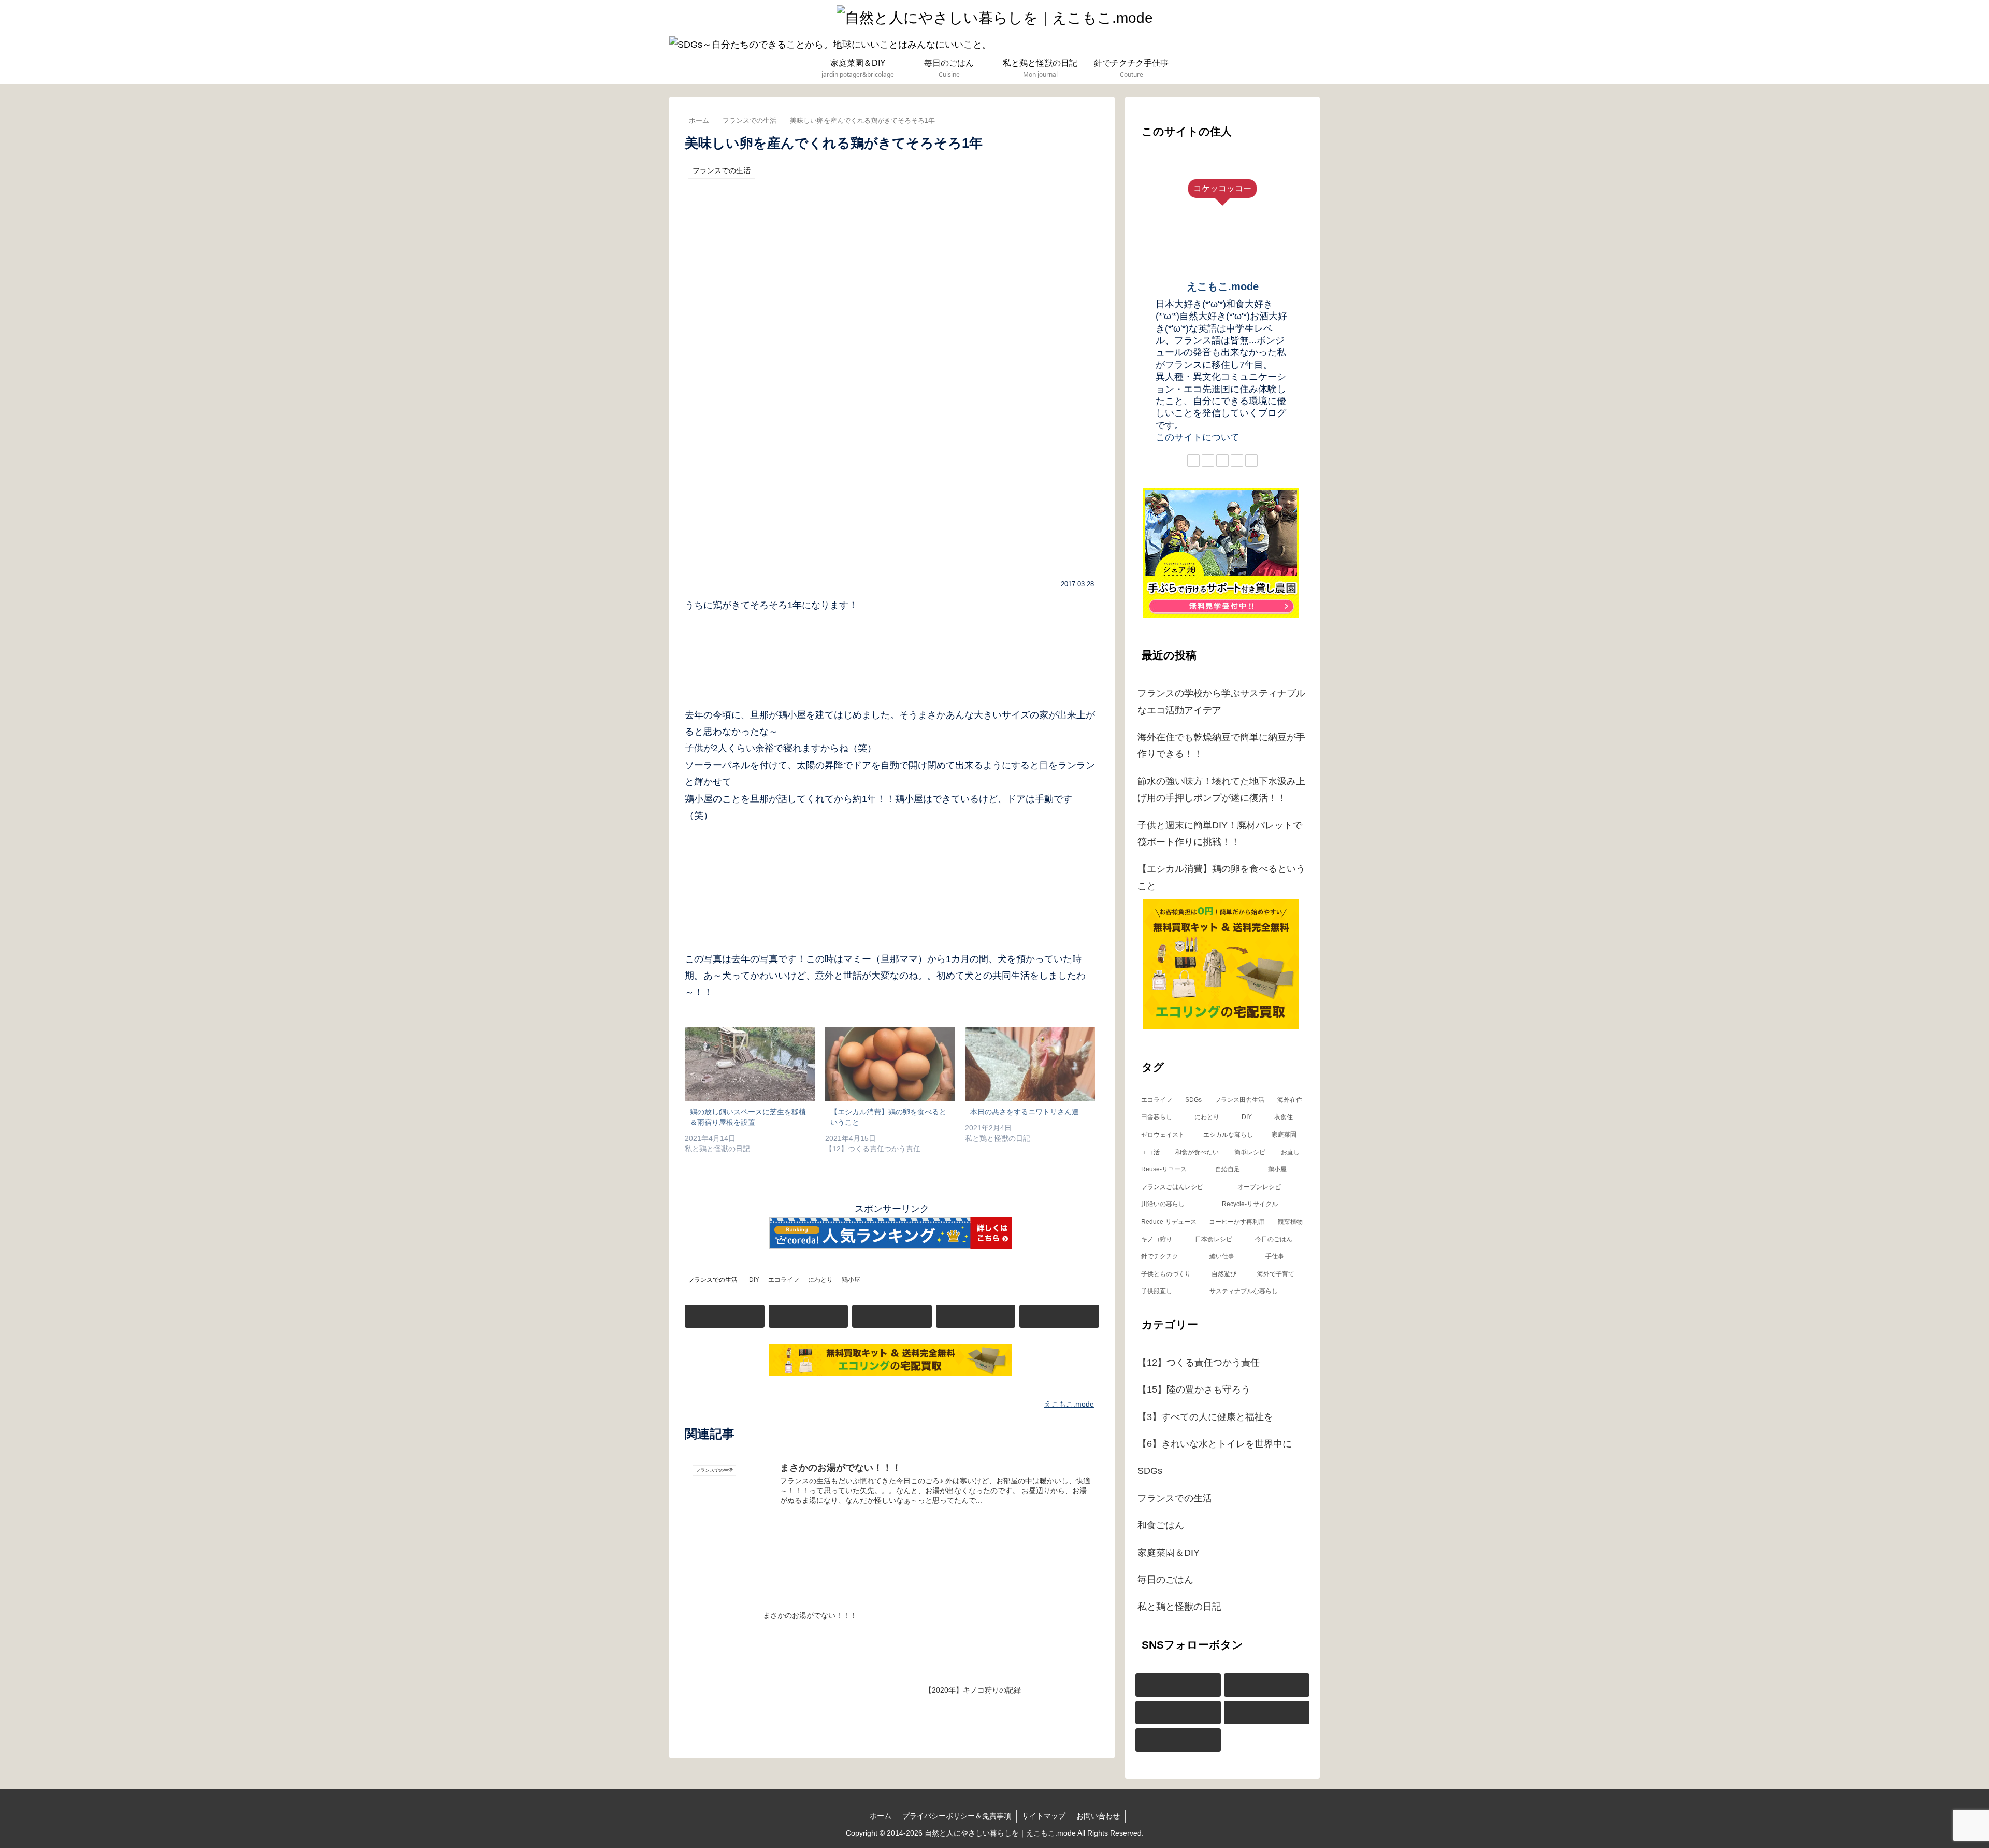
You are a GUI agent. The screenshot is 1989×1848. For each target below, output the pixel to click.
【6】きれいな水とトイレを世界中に (1215, 1444)
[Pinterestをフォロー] (892, 1316)
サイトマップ (1044, 1816)
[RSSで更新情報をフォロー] (1059, 1316)
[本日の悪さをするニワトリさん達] (1030, 1064)
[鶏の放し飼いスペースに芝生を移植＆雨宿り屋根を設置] (750, 1064)
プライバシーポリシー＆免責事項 (957, 1816)
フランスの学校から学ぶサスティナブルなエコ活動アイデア (1221, 701)
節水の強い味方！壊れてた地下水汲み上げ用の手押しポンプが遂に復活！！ (1221, 790)
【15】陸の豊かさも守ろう (1194, 1389)
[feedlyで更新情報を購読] (976, 1316)
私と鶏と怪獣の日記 (1179, 1607)
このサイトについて (1198, 437)
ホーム (881, 1816)
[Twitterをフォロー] (725, 1316)
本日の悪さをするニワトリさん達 (1025, 1112)
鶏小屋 (851, 1280)
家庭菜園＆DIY (1169, 1553)
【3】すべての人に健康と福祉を (1205, 1417)
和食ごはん (1161, 1525)
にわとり (820, 1280)
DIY (754, 1280)
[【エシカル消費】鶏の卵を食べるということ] (890, 1064)
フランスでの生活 (713, 1280)
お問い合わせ (1098, 1816)
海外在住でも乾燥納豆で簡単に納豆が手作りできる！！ (1221, 746)
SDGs (1150, 1471)
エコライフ (784, 1280)
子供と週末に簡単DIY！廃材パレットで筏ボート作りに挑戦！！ (1220, 834)
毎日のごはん (1165, 1580)
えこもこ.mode (1223, 286)
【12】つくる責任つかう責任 (1199, 1363)
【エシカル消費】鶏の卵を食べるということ (1221, 877)
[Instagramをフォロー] (809, 1316)
